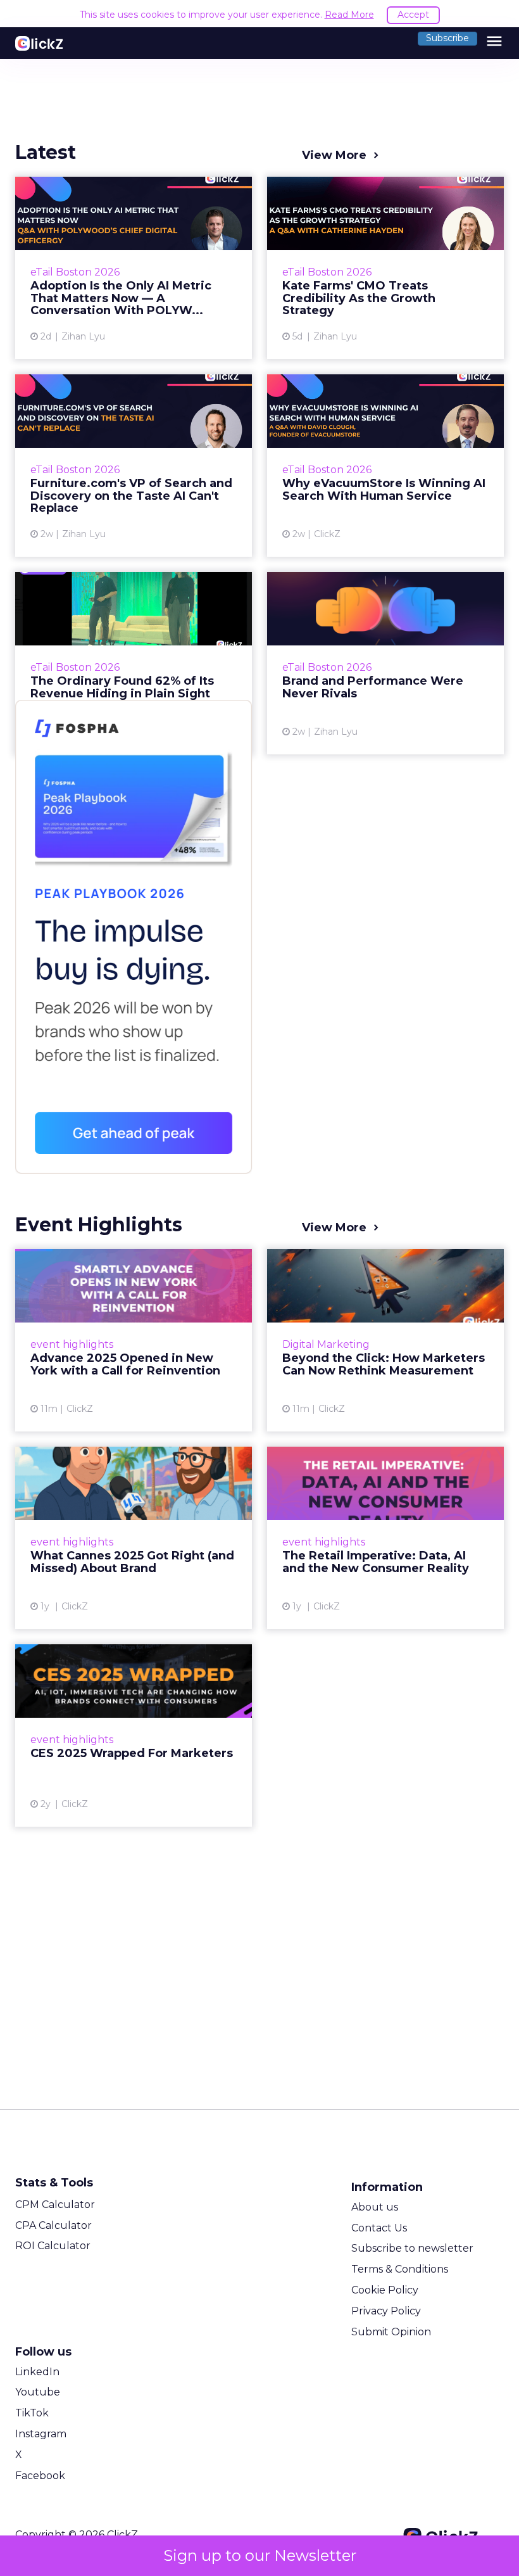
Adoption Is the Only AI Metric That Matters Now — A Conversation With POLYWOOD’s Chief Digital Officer (134, 268)
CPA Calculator (53, 2225)
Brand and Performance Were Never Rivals (385, 663)
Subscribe (447, 38)
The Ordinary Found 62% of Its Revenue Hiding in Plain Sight (134, 663)
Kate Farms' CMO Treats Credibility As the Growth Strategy (385, 268)
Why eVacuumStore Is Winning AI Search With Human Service (385, 466)
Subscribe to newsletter (412, 2248)
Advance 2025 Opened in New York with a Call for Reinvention (134, 1340)
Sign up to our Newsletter (260, 2555)
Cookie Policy (385, 2290)
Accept (413, 15)
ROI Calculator (53, 2246)
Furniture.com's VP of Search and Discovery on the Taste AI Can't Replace (134, 466)
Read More (349, 15)
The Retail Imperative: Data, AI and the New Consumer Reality (385, 1538)
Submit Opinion (391, 2332)
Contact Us (379, 2228)
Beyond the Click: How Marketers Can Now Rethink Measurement (385, 1340)
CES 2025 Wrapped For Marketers (134, 1735)
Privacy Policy (386, 2311)
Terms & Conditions (400, 2269)
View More (334, 155)
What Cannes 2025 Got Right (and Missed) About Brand (134, 1538)
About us (375, 2207)
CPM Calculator (55, 2205)
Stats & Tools (54, 2183)
